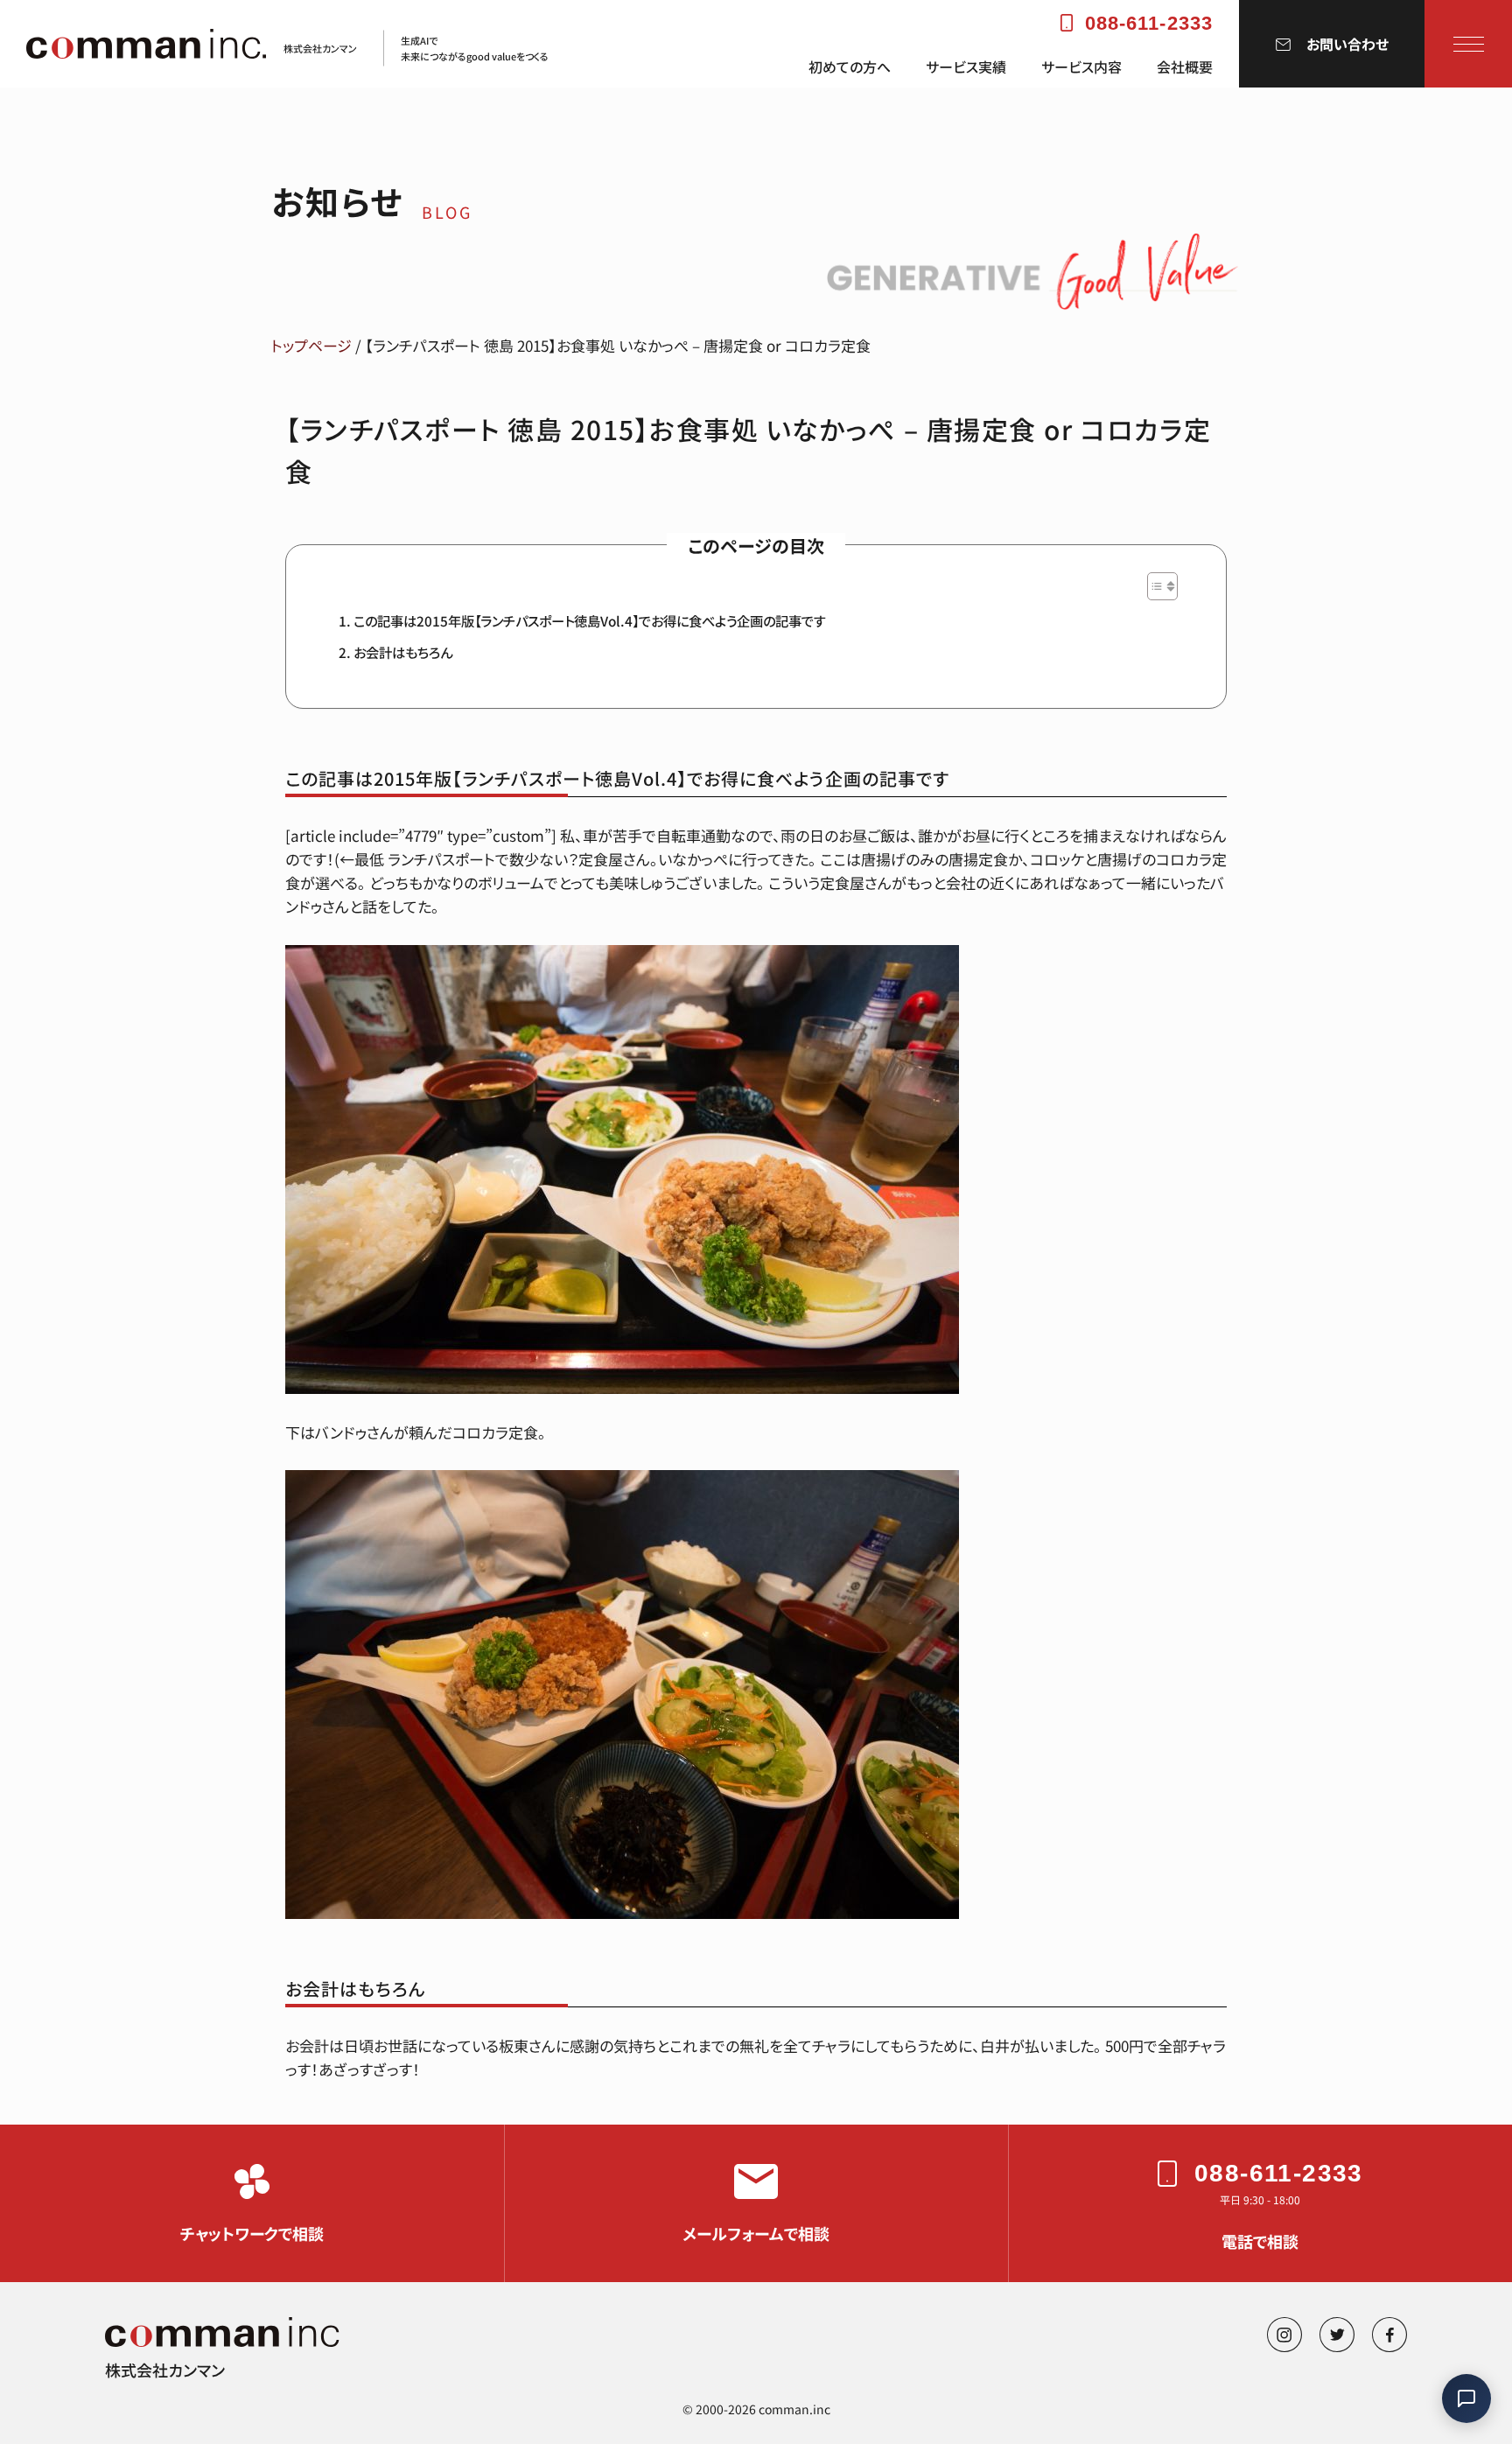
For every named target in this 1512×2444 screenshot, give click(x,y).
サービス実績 (966, 67)
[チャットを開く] (1466, 2398)
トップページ (311, 345)
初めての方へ (850, 67)
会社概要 (1185, 67)
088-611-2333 (1149, 23)
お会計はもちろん (403, 652)
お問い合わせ (1347, 44)
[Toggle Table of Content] (1154, 586)
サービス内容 (1081, 67)
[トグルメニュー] (1469, 44)
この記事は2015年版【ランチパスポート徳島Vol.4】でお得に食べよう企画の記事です (590, 620)
